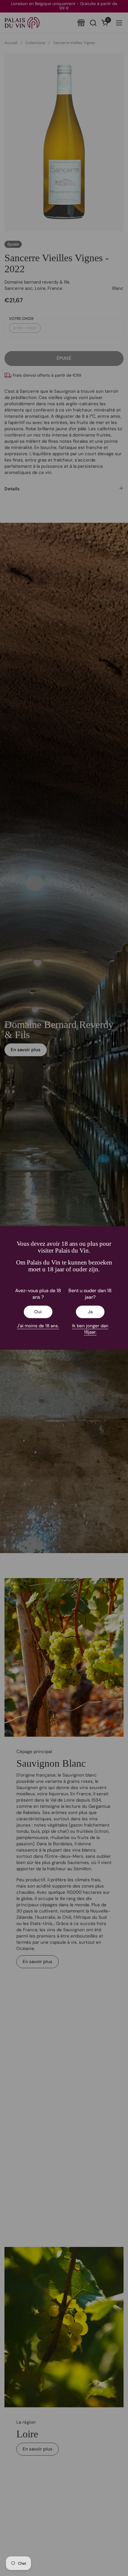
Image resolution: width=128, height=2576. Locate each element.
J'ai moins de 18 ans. (38, 1326)
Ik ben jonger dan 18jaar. (90, 1329)
